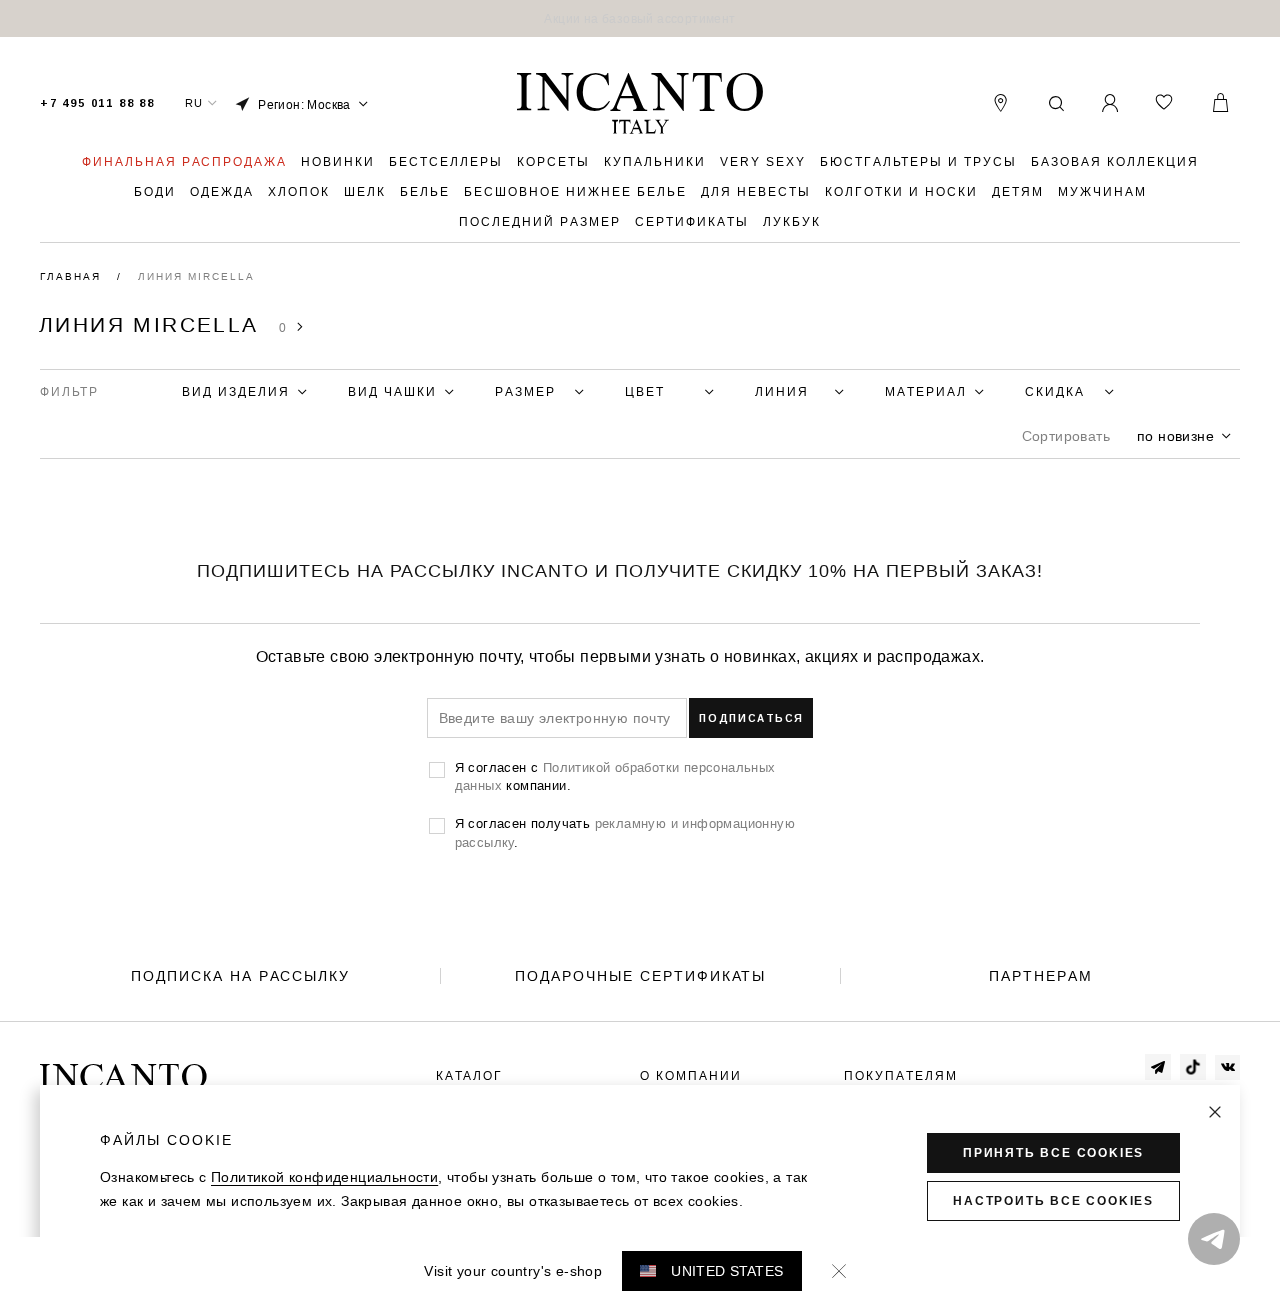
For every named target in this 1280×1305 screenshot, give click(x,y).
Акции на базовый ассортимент (639, 18)
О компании (691, 1076)
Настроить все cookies (1053, 1201)
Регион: (304, 104)
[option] (640, 18)
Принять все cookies (1053, 1153)
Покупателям (901, 1076)
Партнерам (1041, 976)
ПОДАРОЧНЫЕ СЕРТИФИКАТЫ (640, 976)
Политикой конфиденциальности (324, 1177)
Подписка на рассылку (240, 976)
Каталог (469, 1076)
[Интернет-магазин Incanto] (640, 104)
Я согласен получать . (625, 832)
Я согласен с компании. (615, 776)
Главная (73, 276)
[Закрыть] (1215, 1112)
